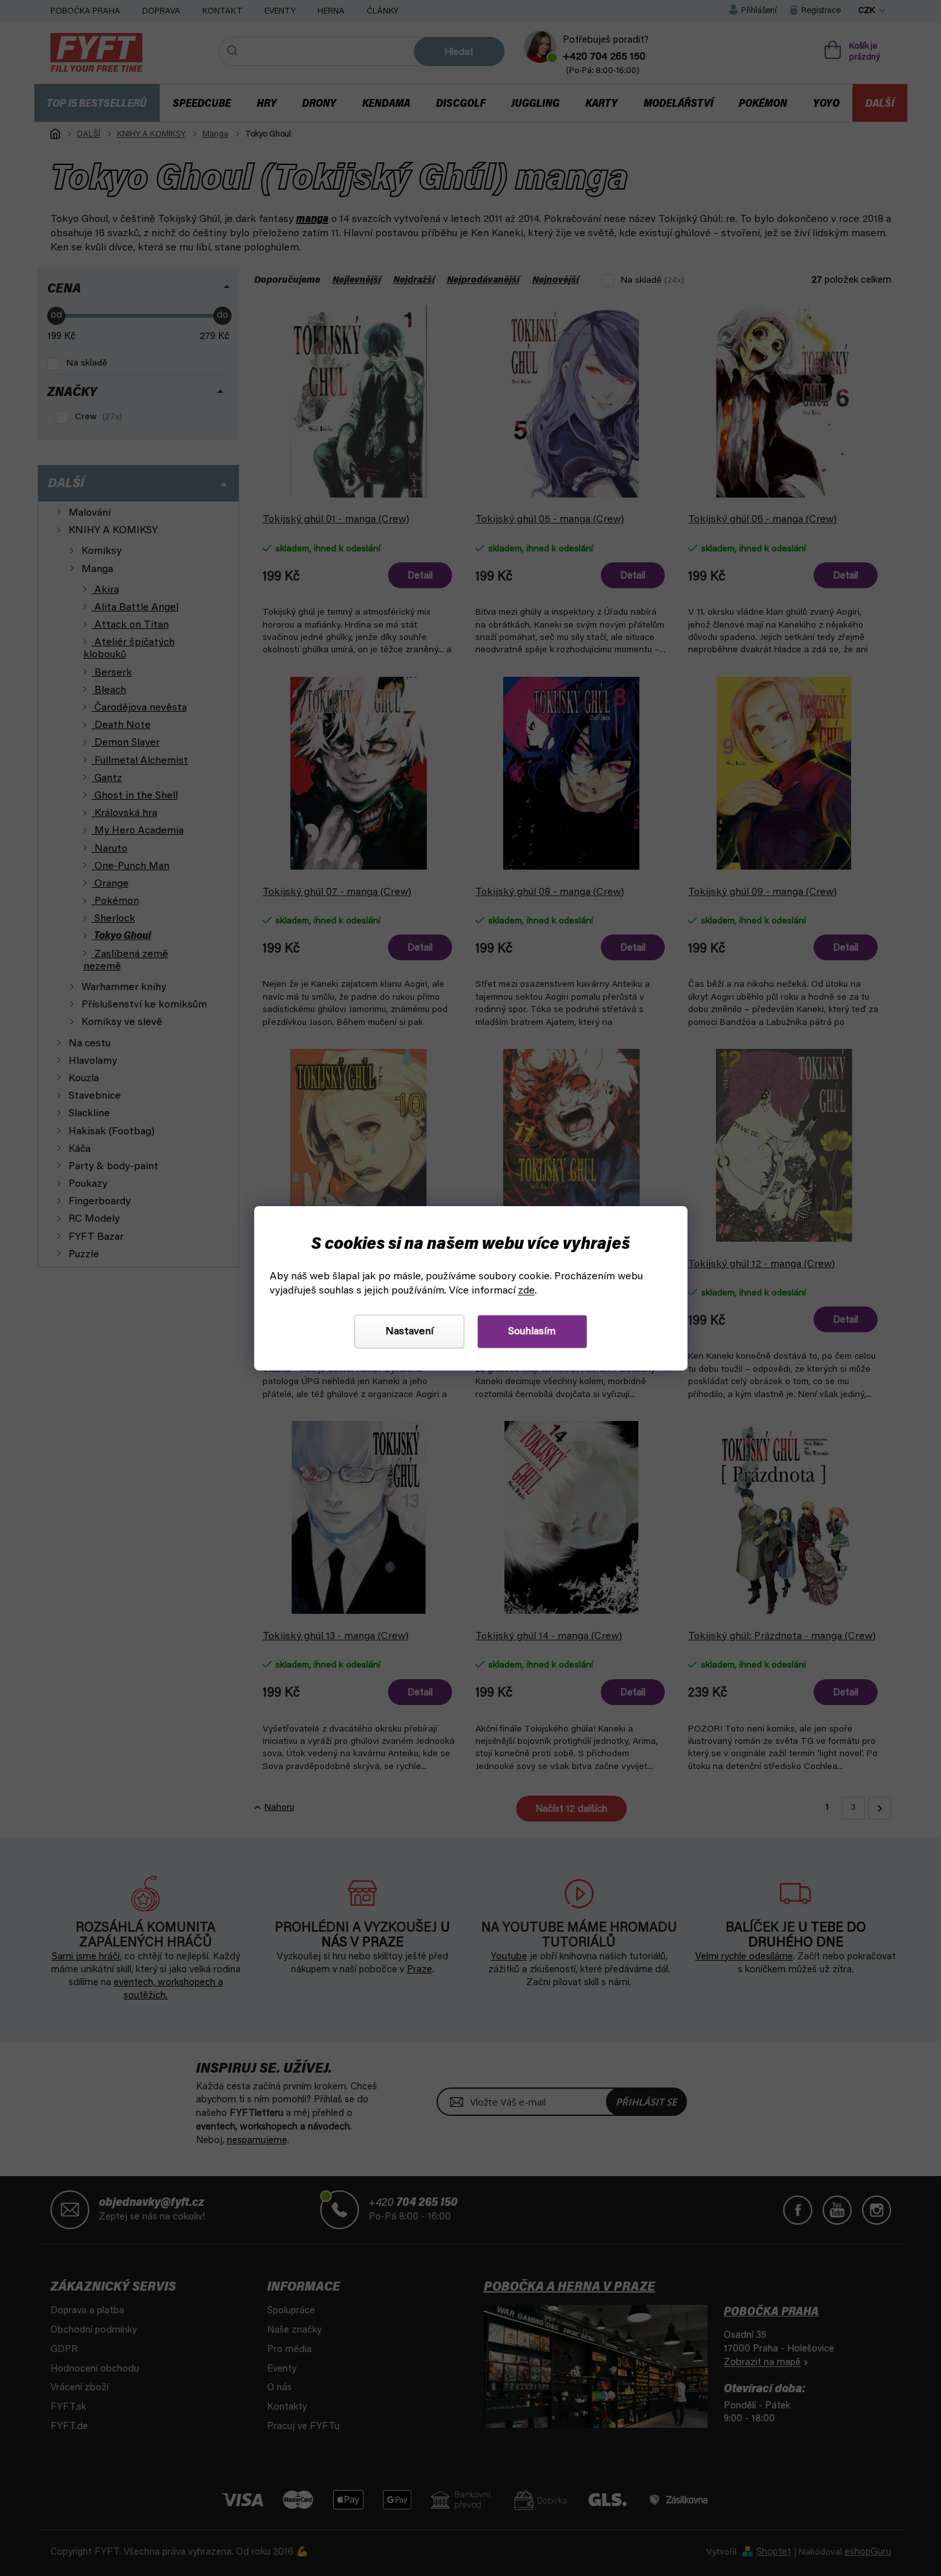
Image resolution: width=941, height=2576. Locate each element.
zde (526, 1291)
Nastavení (409, 1332)
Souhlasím (532, 1332)
